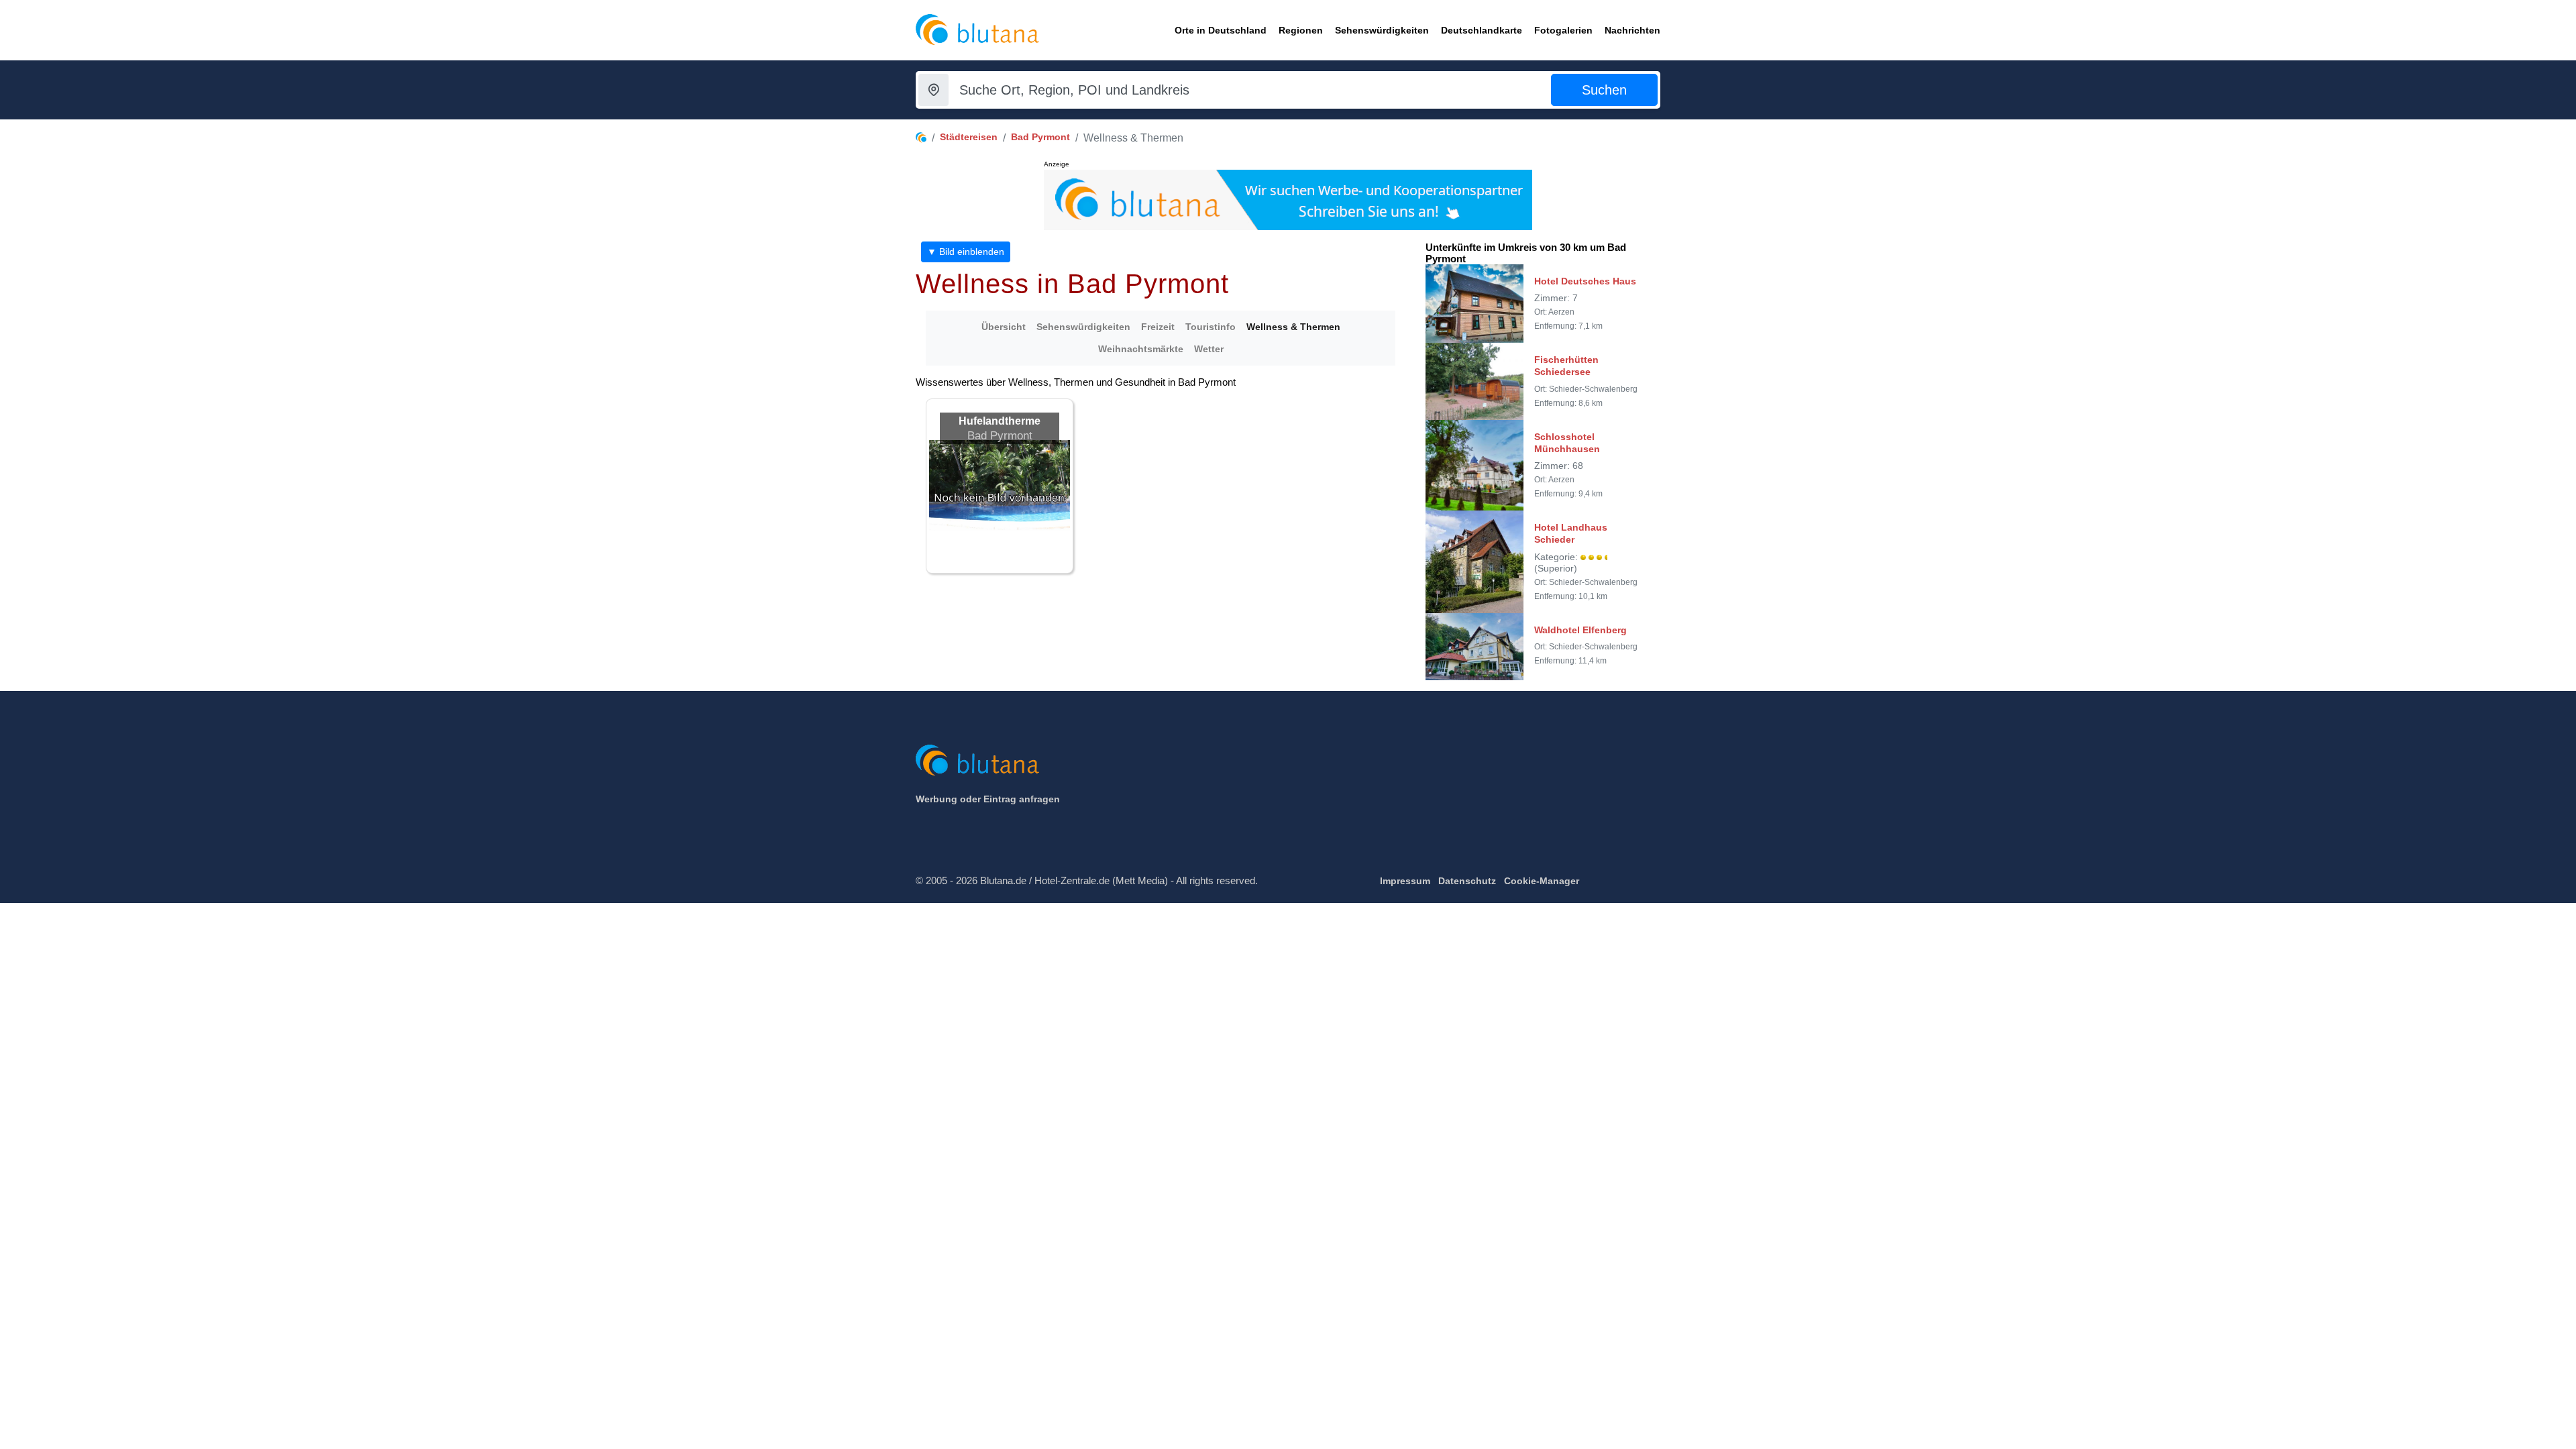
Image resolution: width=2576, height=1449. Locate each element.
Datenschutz (1467, 881)
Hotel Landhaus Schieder (1571, 533)
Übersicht (1004, 327)
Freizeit (1158, 327)
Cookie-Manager (1542, 881)
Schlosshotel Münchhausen (1567, 443)
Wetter (1209, 349)
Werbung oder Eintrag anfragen (988, 799)
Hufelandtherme (1000, 421)
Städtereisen (969, 137)
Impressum (1405, 881)
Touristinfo (1211, 327)
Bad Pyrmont (1040, 137)
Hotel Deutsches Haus (1585, 281)
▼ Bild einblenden (966, 252)
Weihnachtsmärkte (1141, 349)
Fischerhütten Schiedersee (1566, 366)
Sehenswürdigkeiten (1083, 327)
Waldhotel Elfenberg (1580, 630)
